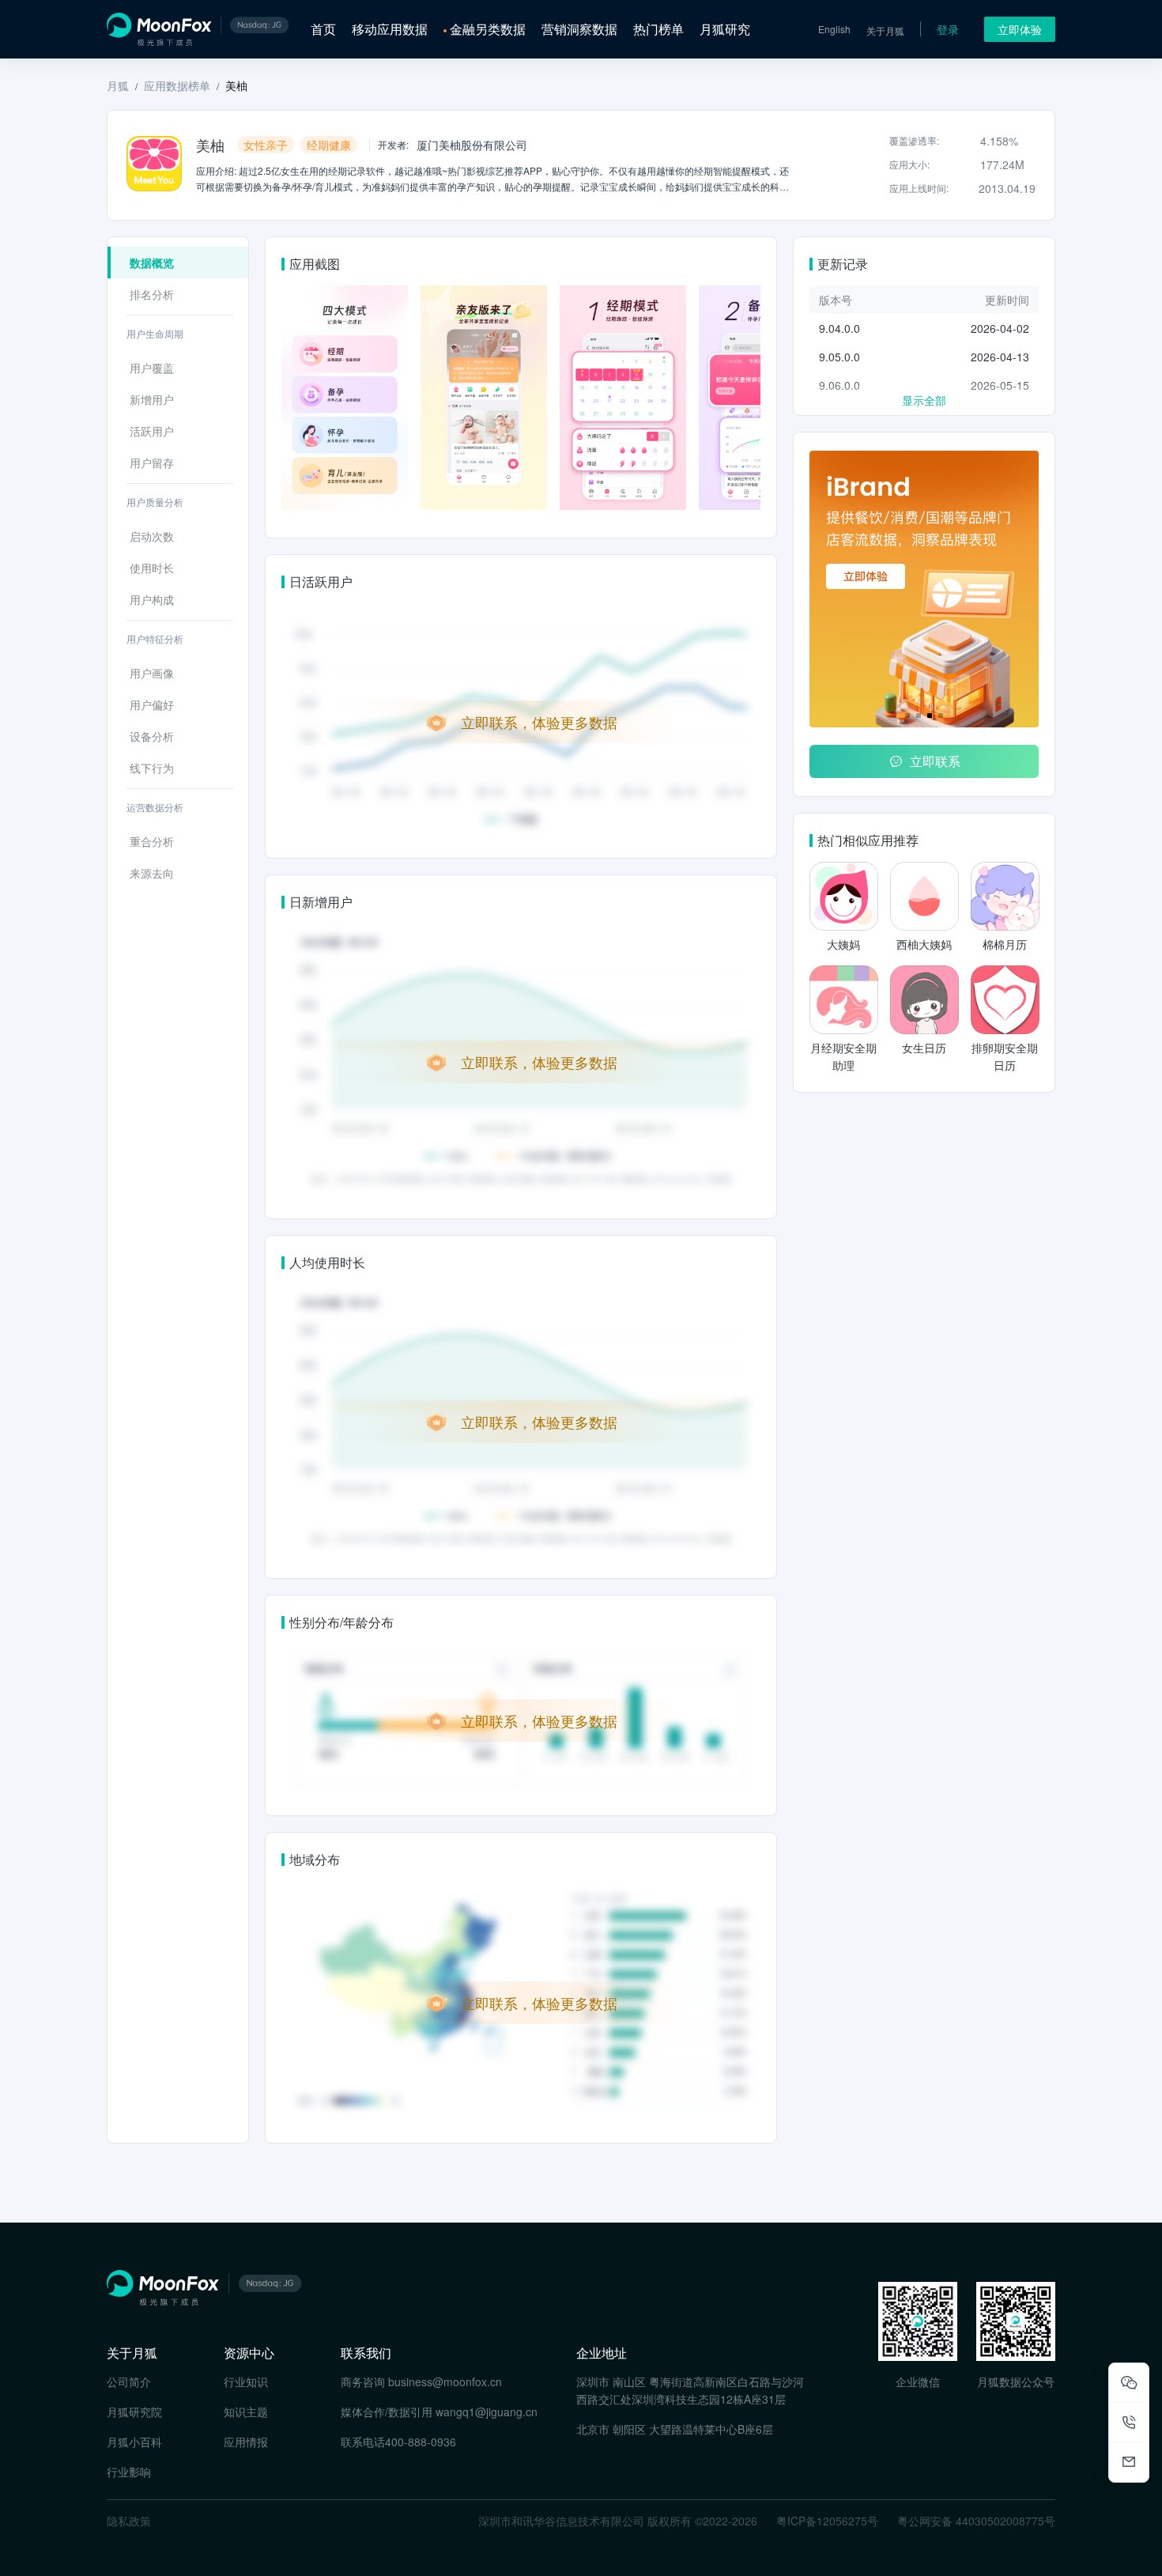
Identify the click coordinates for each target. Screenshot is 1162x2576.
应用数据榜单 (177, 85)
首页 (323, 29)
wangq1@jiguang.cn (487, 2412)
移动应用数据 (390, 29)
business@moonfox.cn (445, 2381)
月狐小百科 (134, 2442)
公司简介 (129, 2381)
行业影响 (129, 2472)
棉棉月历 (1005, 944)
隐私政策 (129, 2521)
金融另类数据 (488, 29)
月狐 (118, 85)
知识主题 (246, 2412)
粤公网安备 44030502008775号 (976, 2521)
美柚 (236, 85)
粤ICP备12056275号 (827, 2521)
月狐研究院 (134, 2412)
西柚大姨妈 (924, 944)
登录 (948, 29)
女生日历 (924, 1048)
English (834, 29)
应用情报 (246, 2442)
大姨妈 (843, 944)
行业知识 (246, 2381)
